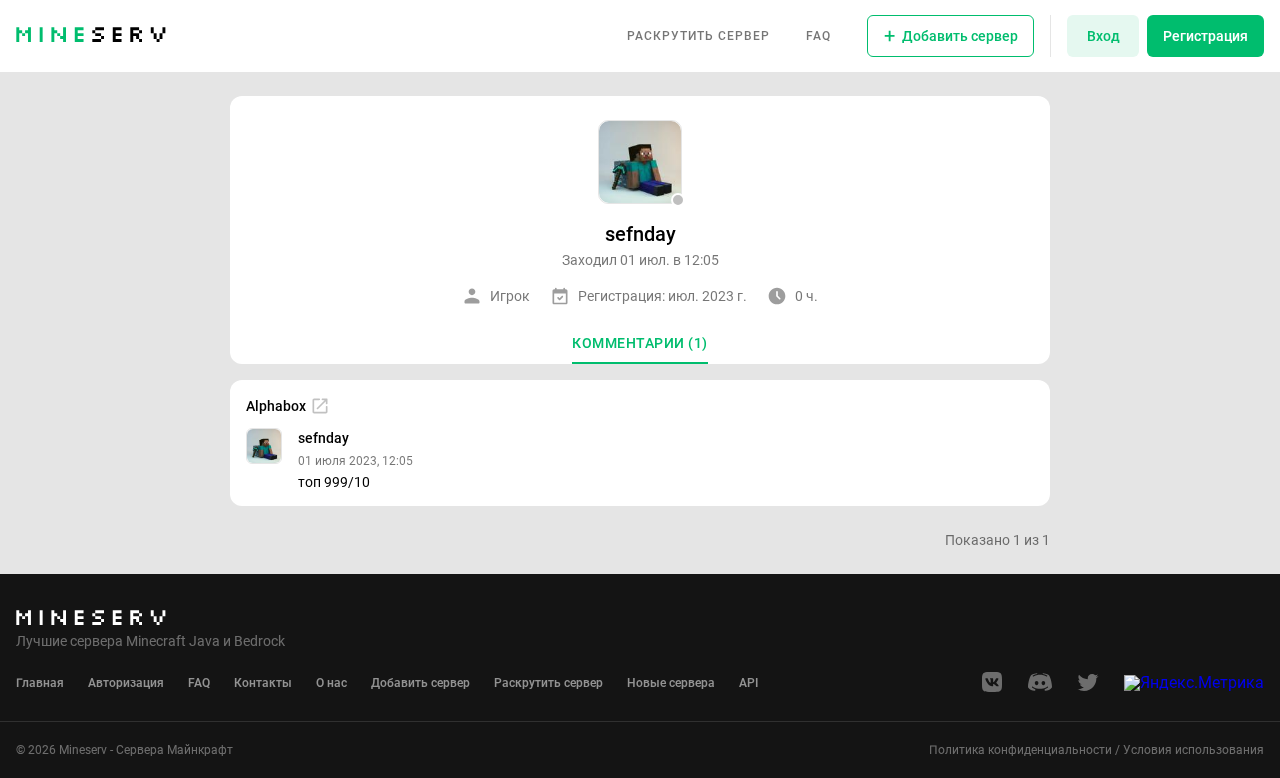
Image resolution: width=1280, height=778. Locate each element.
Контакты (263, 683)
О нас (331, 683)
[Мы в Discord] (1040, 688)
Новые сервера (671, 683)
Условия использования (1193, 750)
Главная (40, 683)
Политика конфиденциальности (1020, 750)
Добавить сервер (420, 683)
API (748, 683)
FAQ (818, 36)
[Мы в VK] (992, 688)
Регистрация (1205, 36)
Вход (1103, 36)
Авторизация (126, 683)
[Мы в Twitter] (1088, 688)
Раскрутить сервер (698, 36)
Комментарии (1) (640, 343)
